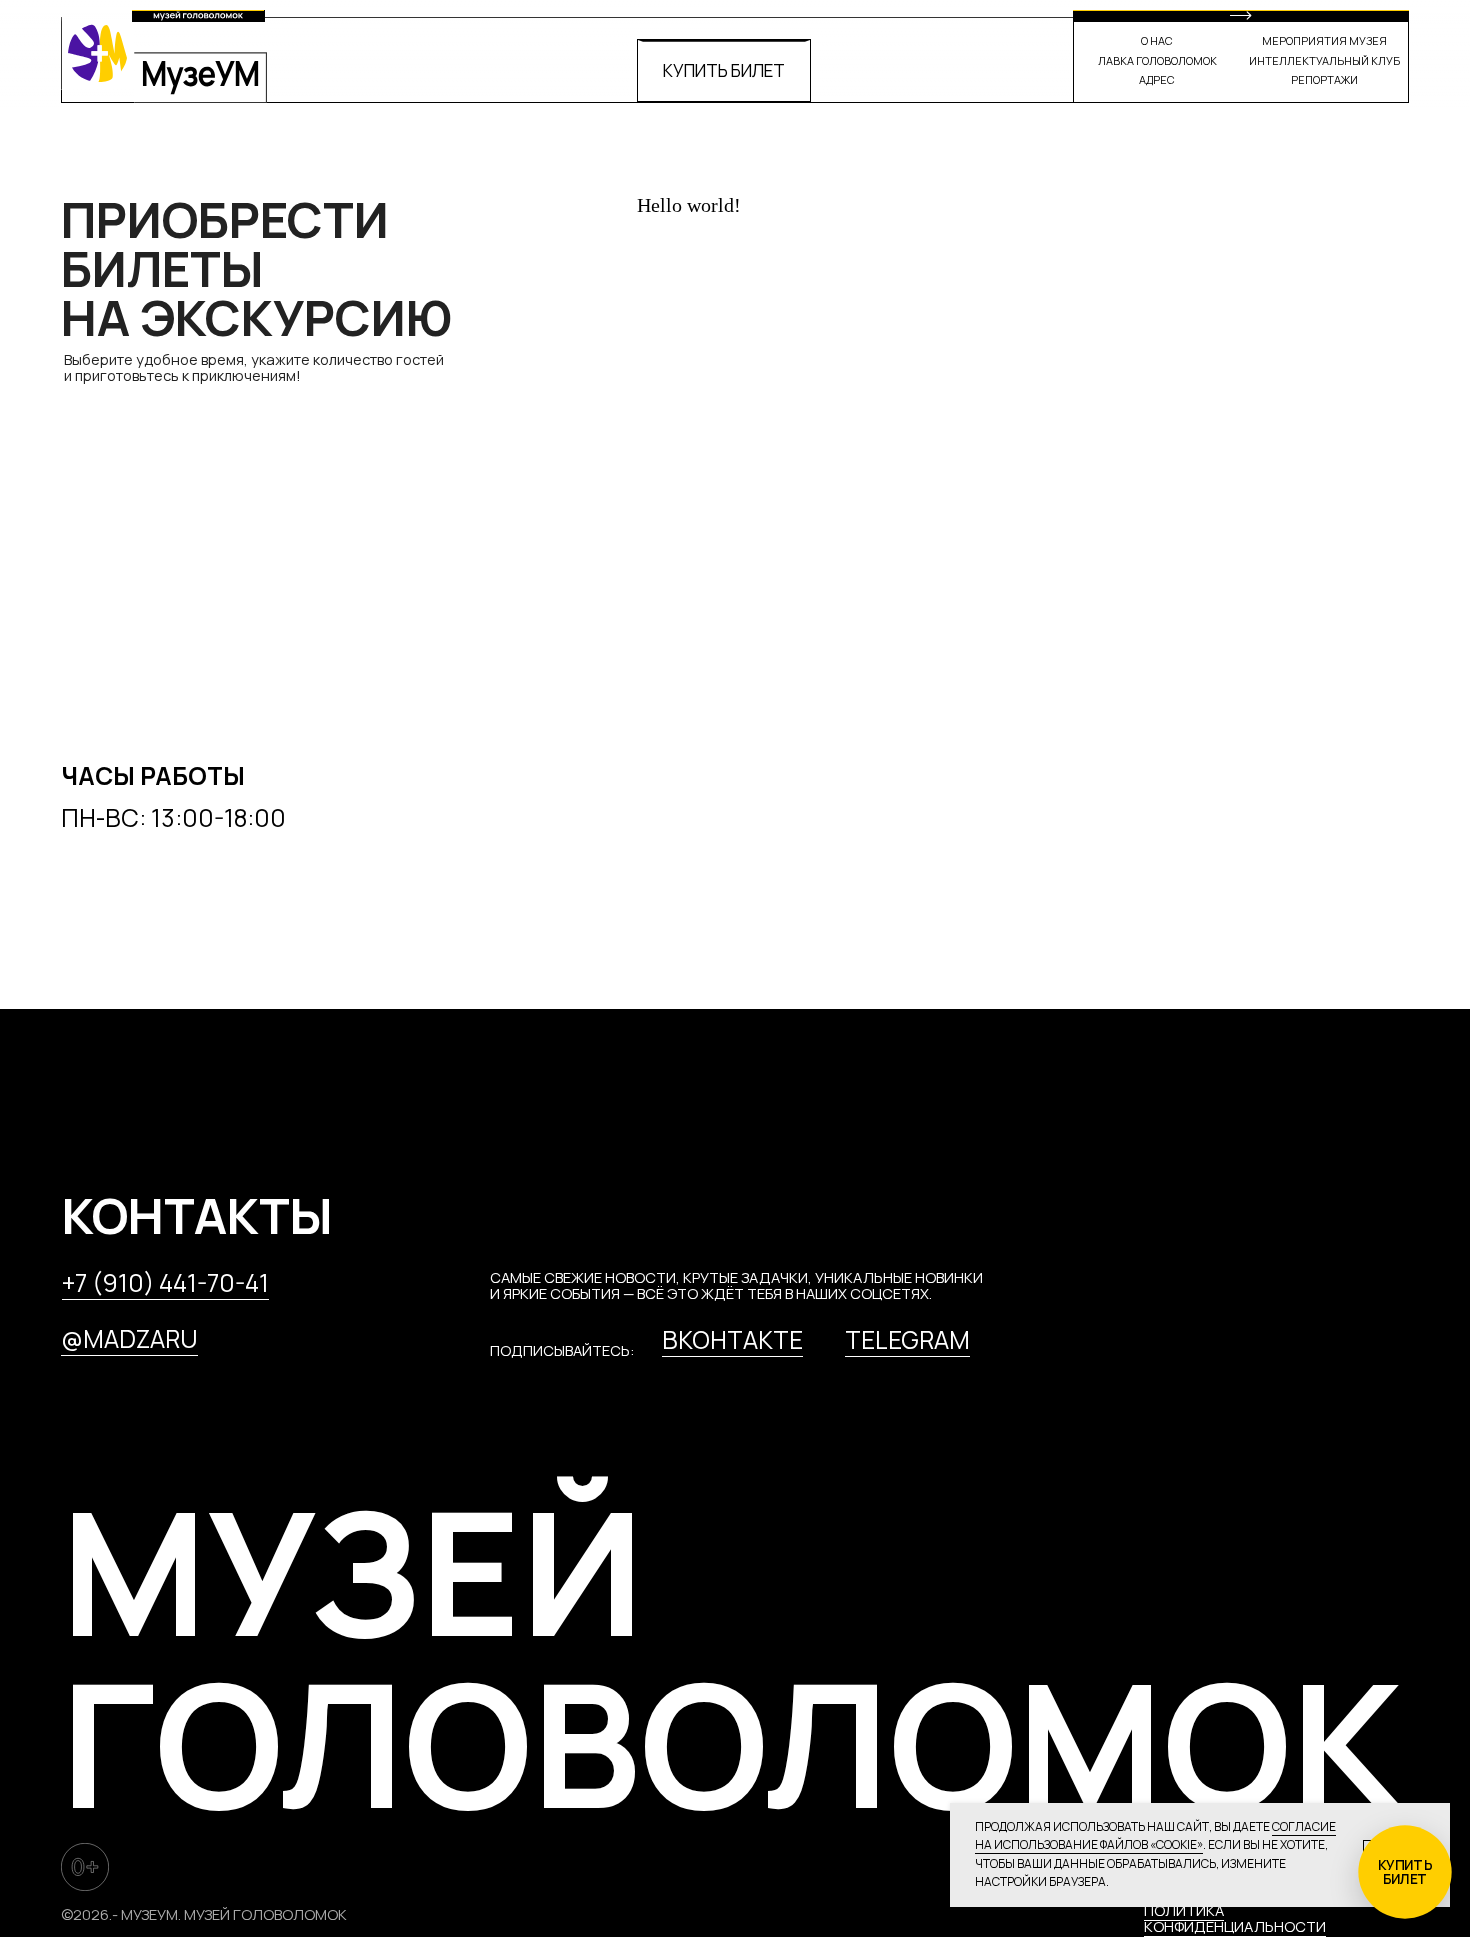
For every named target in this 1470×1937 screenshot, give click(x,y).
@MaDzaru (129, 1338)
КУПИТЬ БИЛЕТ (724, 70)
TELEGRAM (907, 1339)
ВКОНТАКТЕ (732, 1339)
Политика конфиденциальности (1235, 1918)
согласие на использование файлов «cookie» (1155, 1836)
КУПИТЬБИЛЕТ (1405, 1872)
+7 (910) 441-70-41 (165, 1282)
